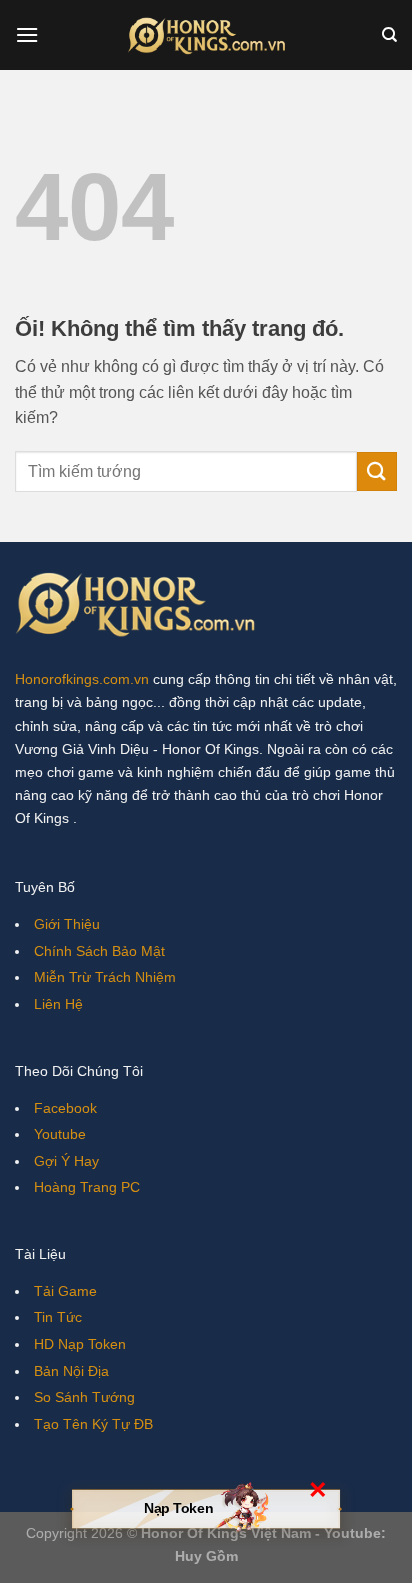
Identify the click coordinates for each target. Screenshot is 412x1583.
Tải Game (65, 1291)
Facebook (65, 1108)
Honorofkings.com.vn (82, 679)
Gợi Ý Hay (66, 1161)
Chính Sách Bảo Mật (99, 951)
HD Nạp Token (80, 1344)
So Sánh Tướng (84, 1397)
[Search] (389, 35)
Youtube (60, 1134)
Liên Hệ (58, 1004)
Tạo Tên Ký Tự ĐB (93, 1424)
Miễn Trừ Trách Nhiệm (105, 977)
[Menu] (27, 34)
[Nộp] (377, 471)
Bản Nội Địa (71, 1371)
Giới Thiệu (67, 924)
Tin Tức (58, 1317)
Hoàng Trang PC (87, 1187)
